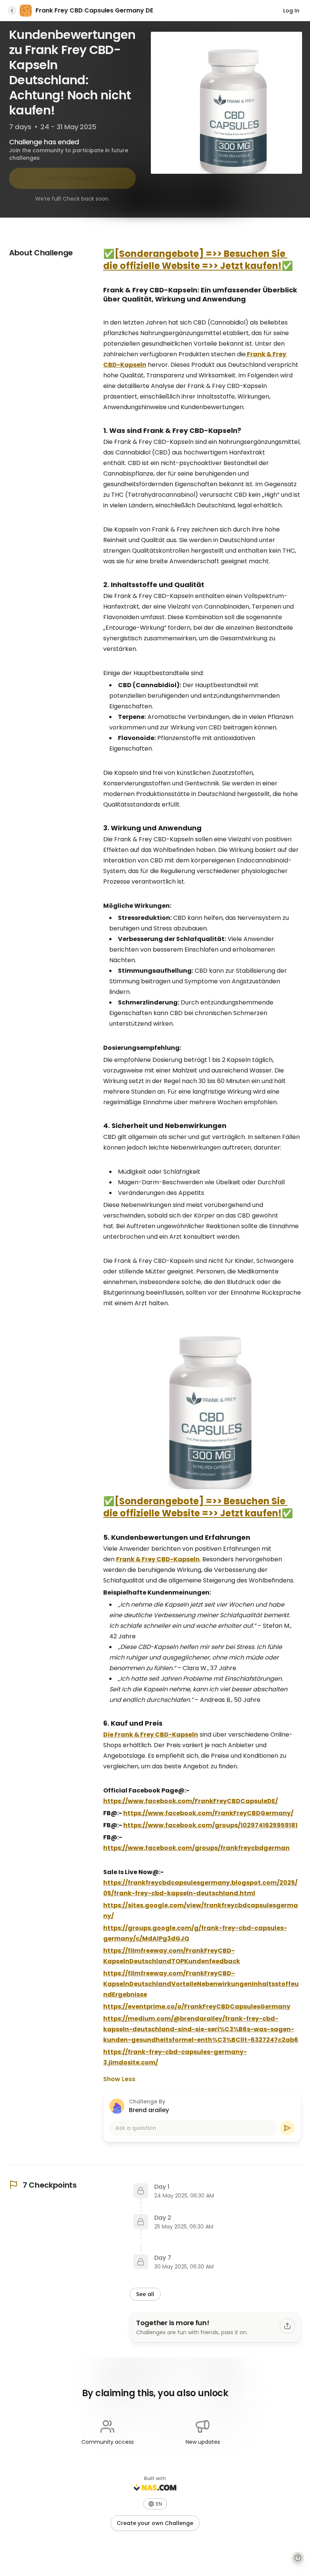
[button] (155, 2504)
